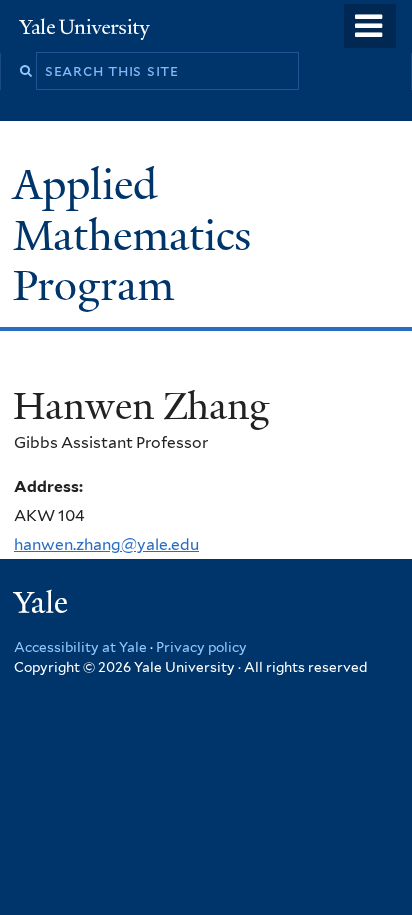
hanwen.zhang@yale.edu (106, 544)
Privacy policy (201, 647)
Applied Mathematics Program (132, 234)
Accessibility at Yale (80, 647)
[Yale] (43, 605)
